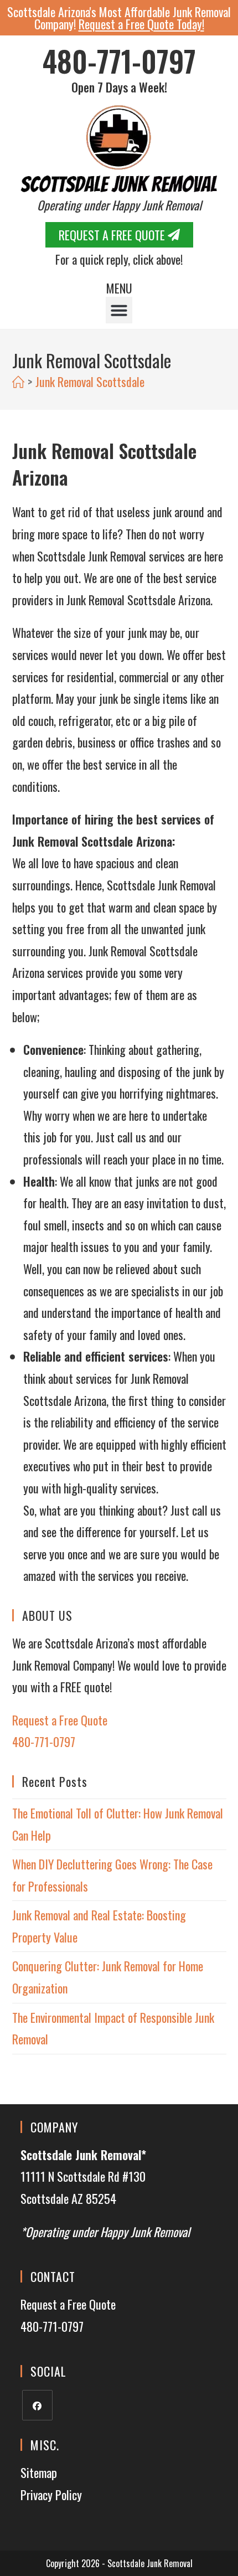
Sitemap (39, 2472)
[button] (119, 310)
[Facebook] (37, 2405)
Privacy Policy (51, 2495)
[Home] (18, 382)
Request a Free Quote (60, 1720)
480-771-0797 (119, 61)
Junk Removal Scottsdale (90, 382)
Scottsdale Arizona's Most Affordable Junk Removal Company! (119, 18)
